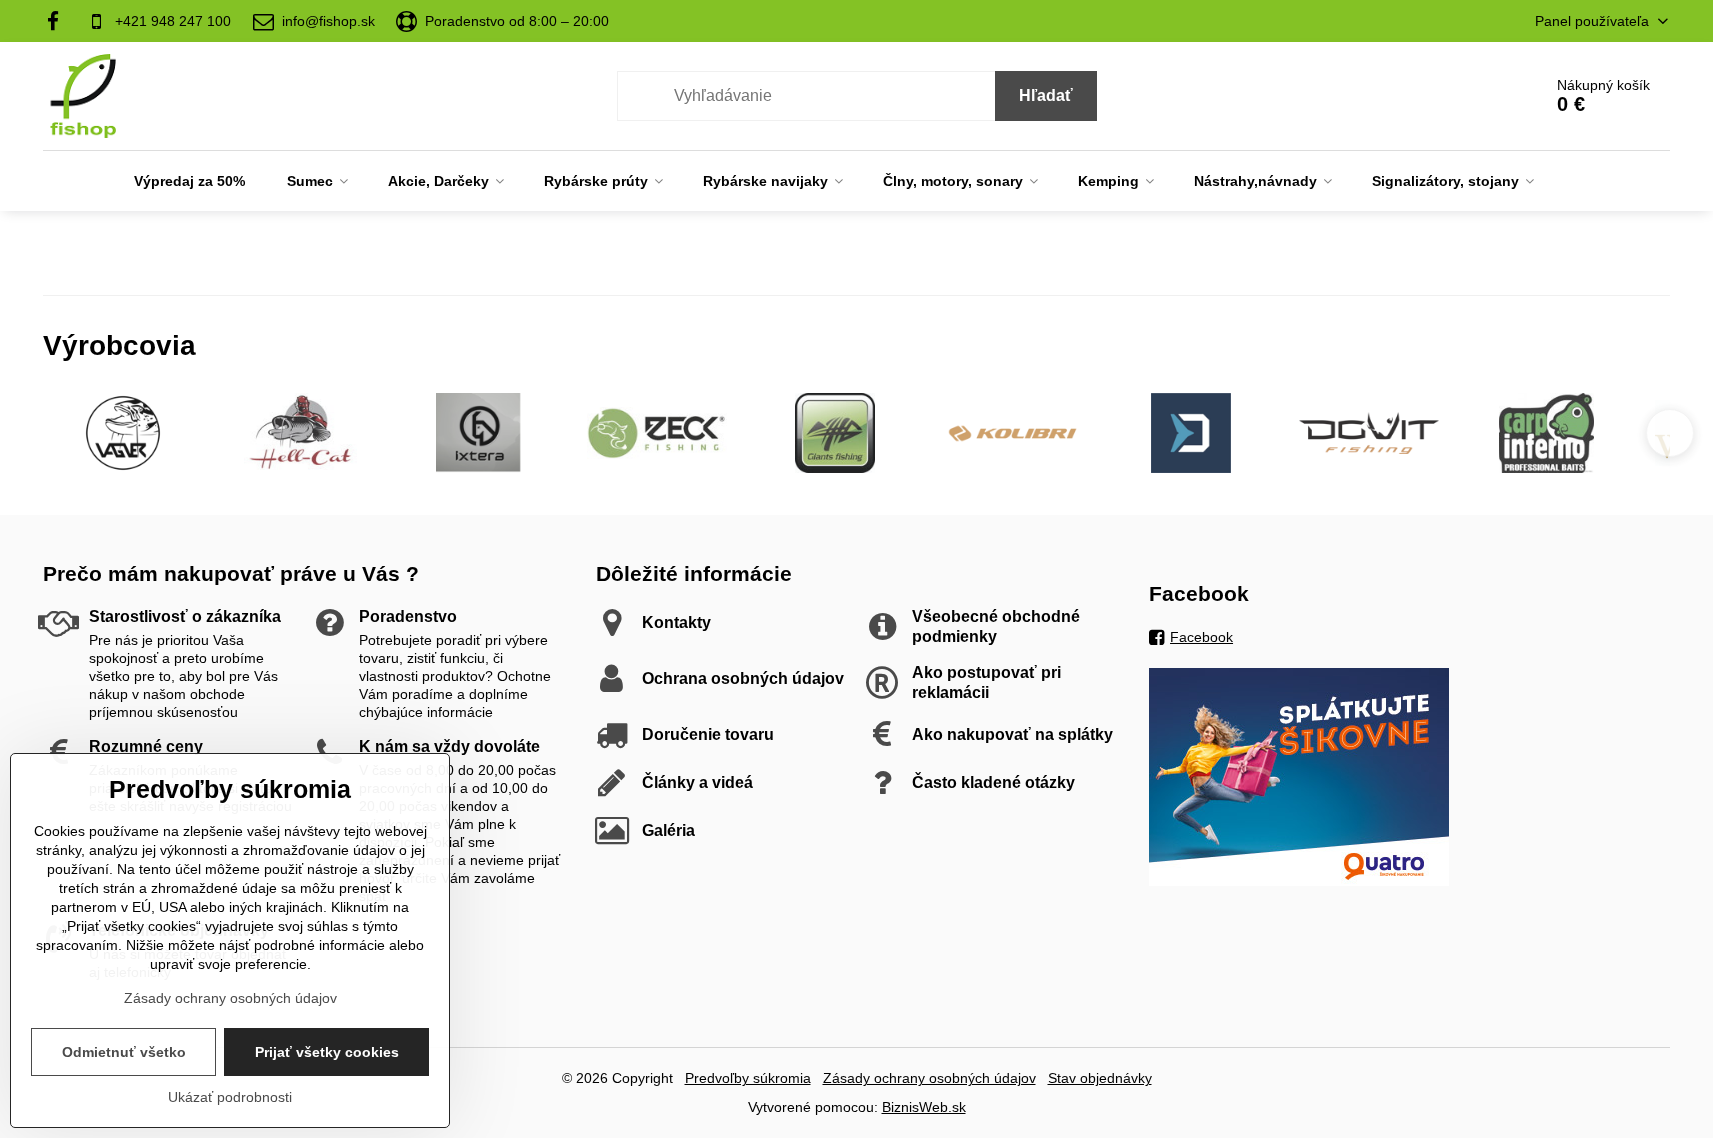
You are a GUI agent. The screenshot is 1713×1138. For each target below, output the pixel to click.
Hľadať (1046, 95)
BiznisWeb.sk (924, 1107)
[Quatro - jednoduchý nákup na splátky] (1299, 881)
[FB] (59, 21)
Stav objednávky (1100, 1078)
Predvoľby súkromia (748, 1078)
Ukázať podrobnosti (230, 1097)
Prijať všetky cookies (327, 1052)
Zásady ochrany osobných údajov (929, 1078)
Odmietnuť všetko (124, 1052)
